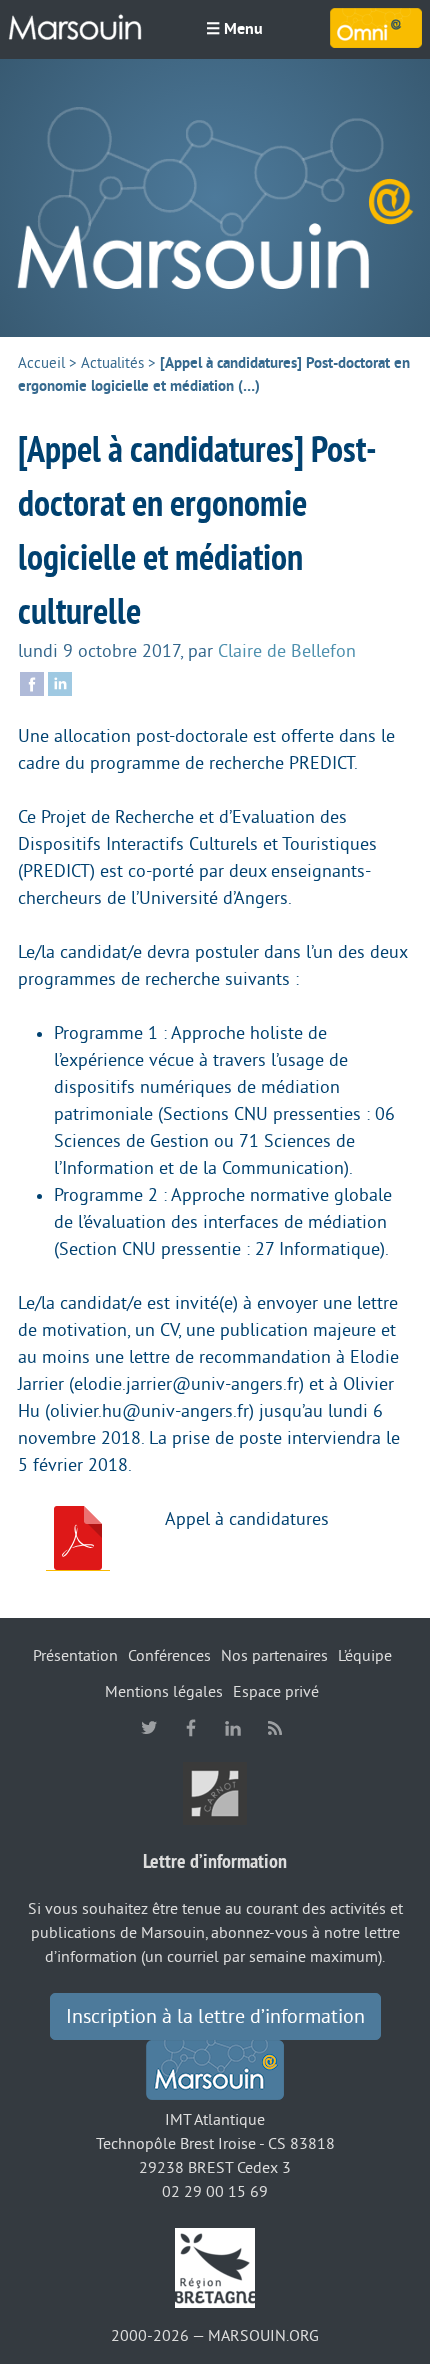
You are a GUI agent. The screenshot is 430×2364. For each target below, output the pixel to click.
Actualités (112, 363)
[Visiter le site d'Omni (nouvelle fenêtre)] (376, 28)
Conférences (169, 1656)
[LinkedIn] (60, 682)
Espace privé (276, 1692)
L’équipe (365, 1656)
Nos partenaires (274, 1656)
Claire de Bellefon (287, 651)
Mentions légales (164, 1692)
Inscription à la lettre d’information (215, 2017)
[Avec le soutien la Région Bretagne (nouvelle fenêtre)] (215, 2267)
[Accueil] (215, 198)
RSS (275, 1728)
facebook (191, 1728)
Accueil (41, 363)
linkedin (233, 1728)
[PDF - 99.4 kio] (78, 1538)
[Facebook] (32, 682)
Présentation (75, 1656)
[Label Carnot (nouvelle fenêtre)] (215, 1793)
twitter (149, 1728)
